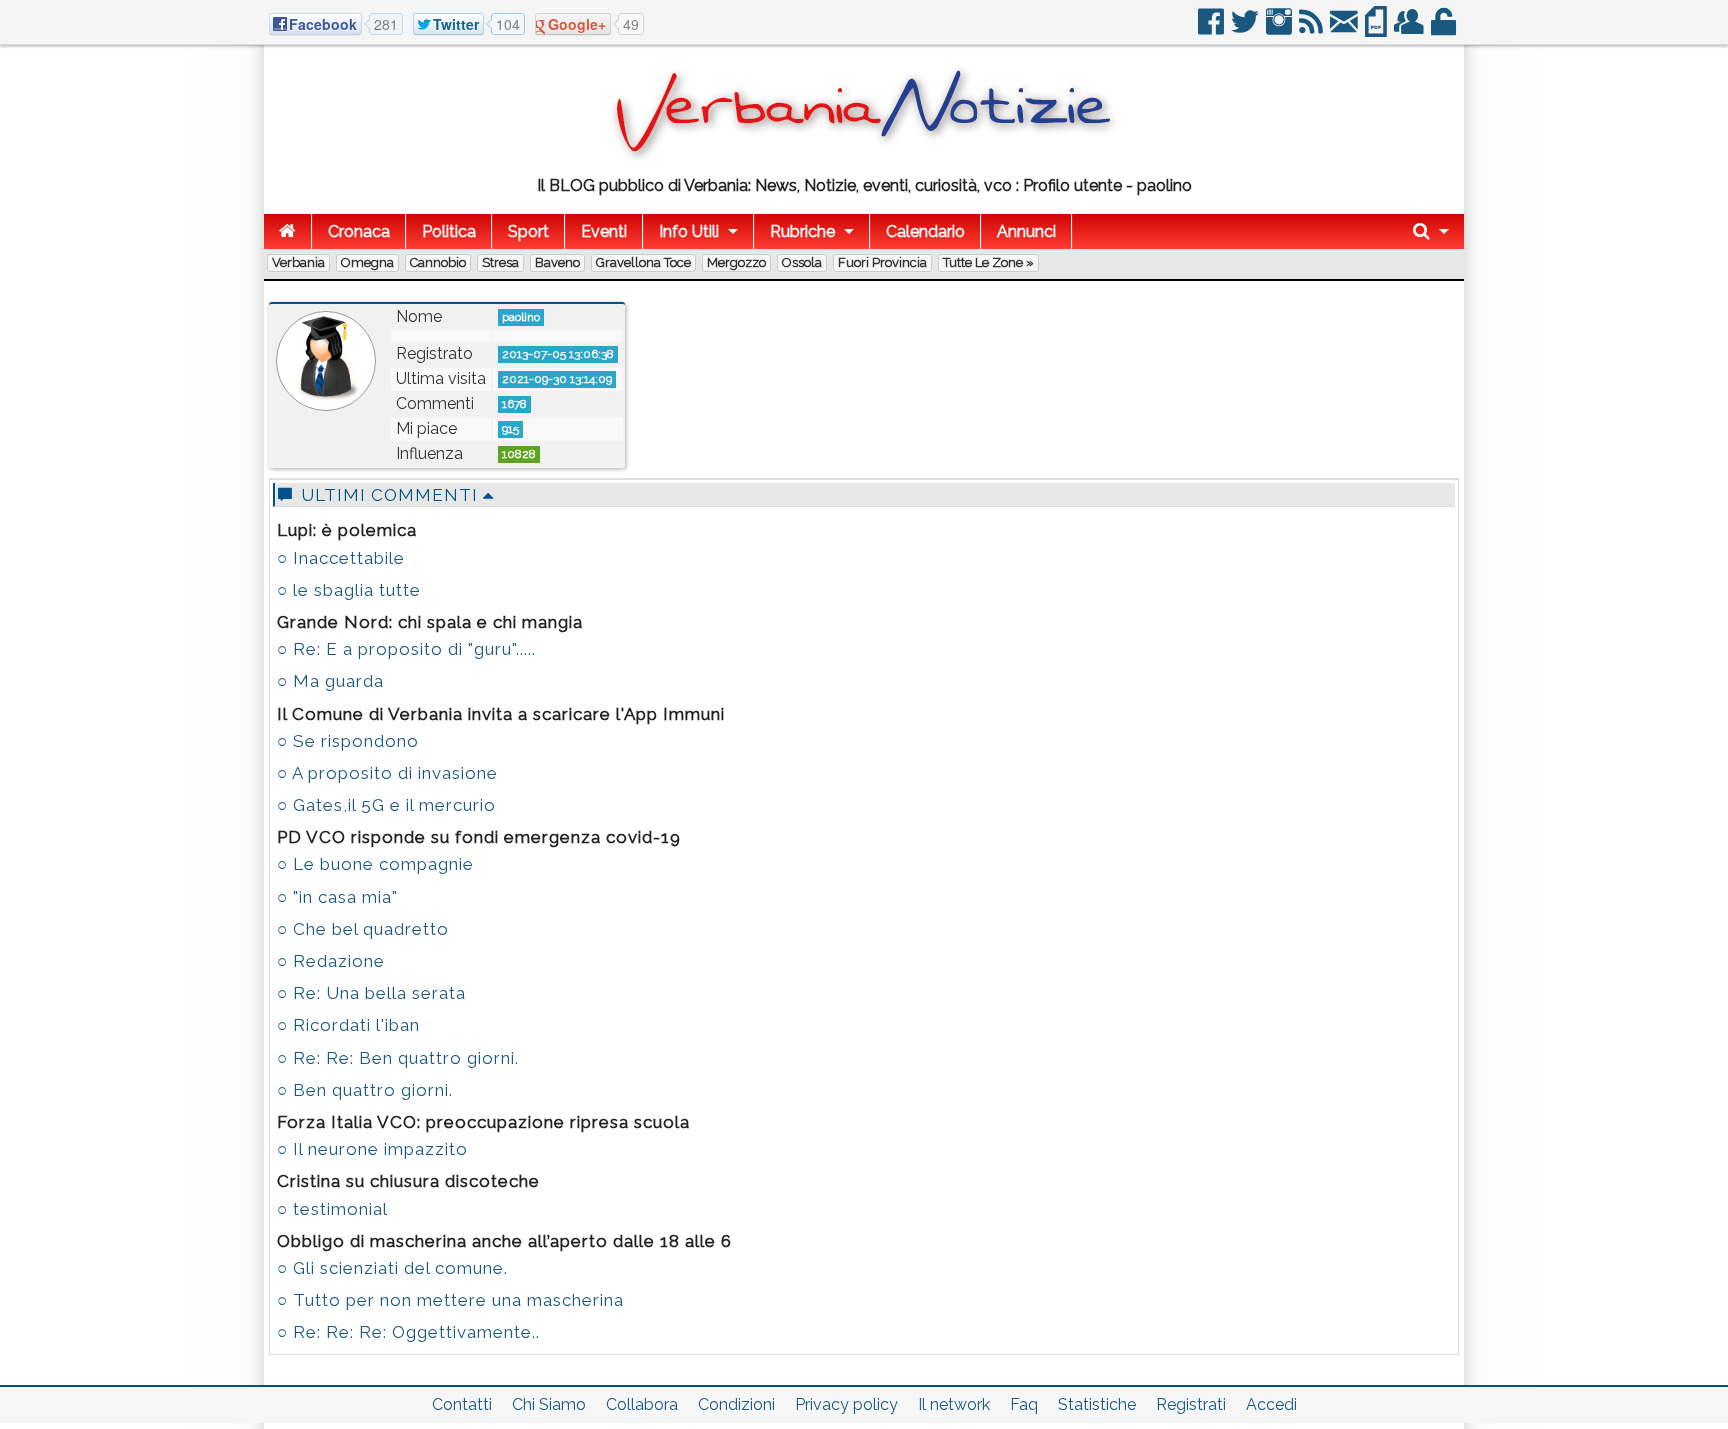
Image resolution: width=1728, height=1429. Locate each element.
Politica (449, 231)
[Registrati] (1410, 29)
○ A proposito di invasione (387, 773)
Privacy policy (846, 1404)
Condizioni (736, 1404)
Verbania (298, 262)
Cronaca (359, 231)
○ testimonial (332, 1209)
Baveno (557, 262)
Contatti (462, 1404)
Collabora (642, 1404)
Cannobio (438, 262)
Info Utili (689, 231)
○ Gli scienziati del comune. (392, 1268)
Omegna (367, 262)
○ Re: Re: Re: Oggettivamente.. (408, 1332)
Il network (954, 1404)
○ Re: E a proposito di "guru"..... (406, 649)
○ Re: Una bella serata (371, 993)
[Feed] (1312, 29)
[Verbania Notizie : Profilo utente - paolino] (864, 154)
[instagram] (1280, 29)
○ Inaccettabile (341, 558)
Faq (1024, 1404)
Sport (528, 231)
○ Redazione (331, 961)
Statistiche (1097, 1404)
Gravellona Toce (643, 262)
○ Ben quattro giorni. (365, 1090)
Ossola (802, 262)
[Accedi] (1445, 29)
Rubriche (802, 231)
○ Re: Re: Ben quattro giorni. (398, 1058)
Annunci (1026, 231)
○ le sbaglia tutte (349, 590)
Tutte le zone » (988, 262)
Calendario (925, 231)
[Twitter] (1246, 29)
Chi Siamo (549, 1404)
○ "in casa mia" (337, 897)
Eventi (604, 231)
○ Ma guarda (330, 681)
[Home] (287, 231)
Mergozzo (736, 262)
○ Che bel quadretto (363, 929)
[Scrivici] (1345, 29)
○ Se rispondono (348, 741)
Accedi (1271, 1404)
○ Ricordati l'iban (348, 1025)
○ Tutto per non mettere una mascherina (450, 1300)
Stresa (500, 262)
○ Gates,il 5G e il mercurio (386, 805)
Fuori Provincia (882, 262)
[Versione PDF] (1377, 29)
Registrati (1191, 1404)
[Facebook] (1212, 29)
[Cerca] (1431, 231)
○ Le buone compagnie (375, 864)
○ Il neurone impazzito (372, 1149)
